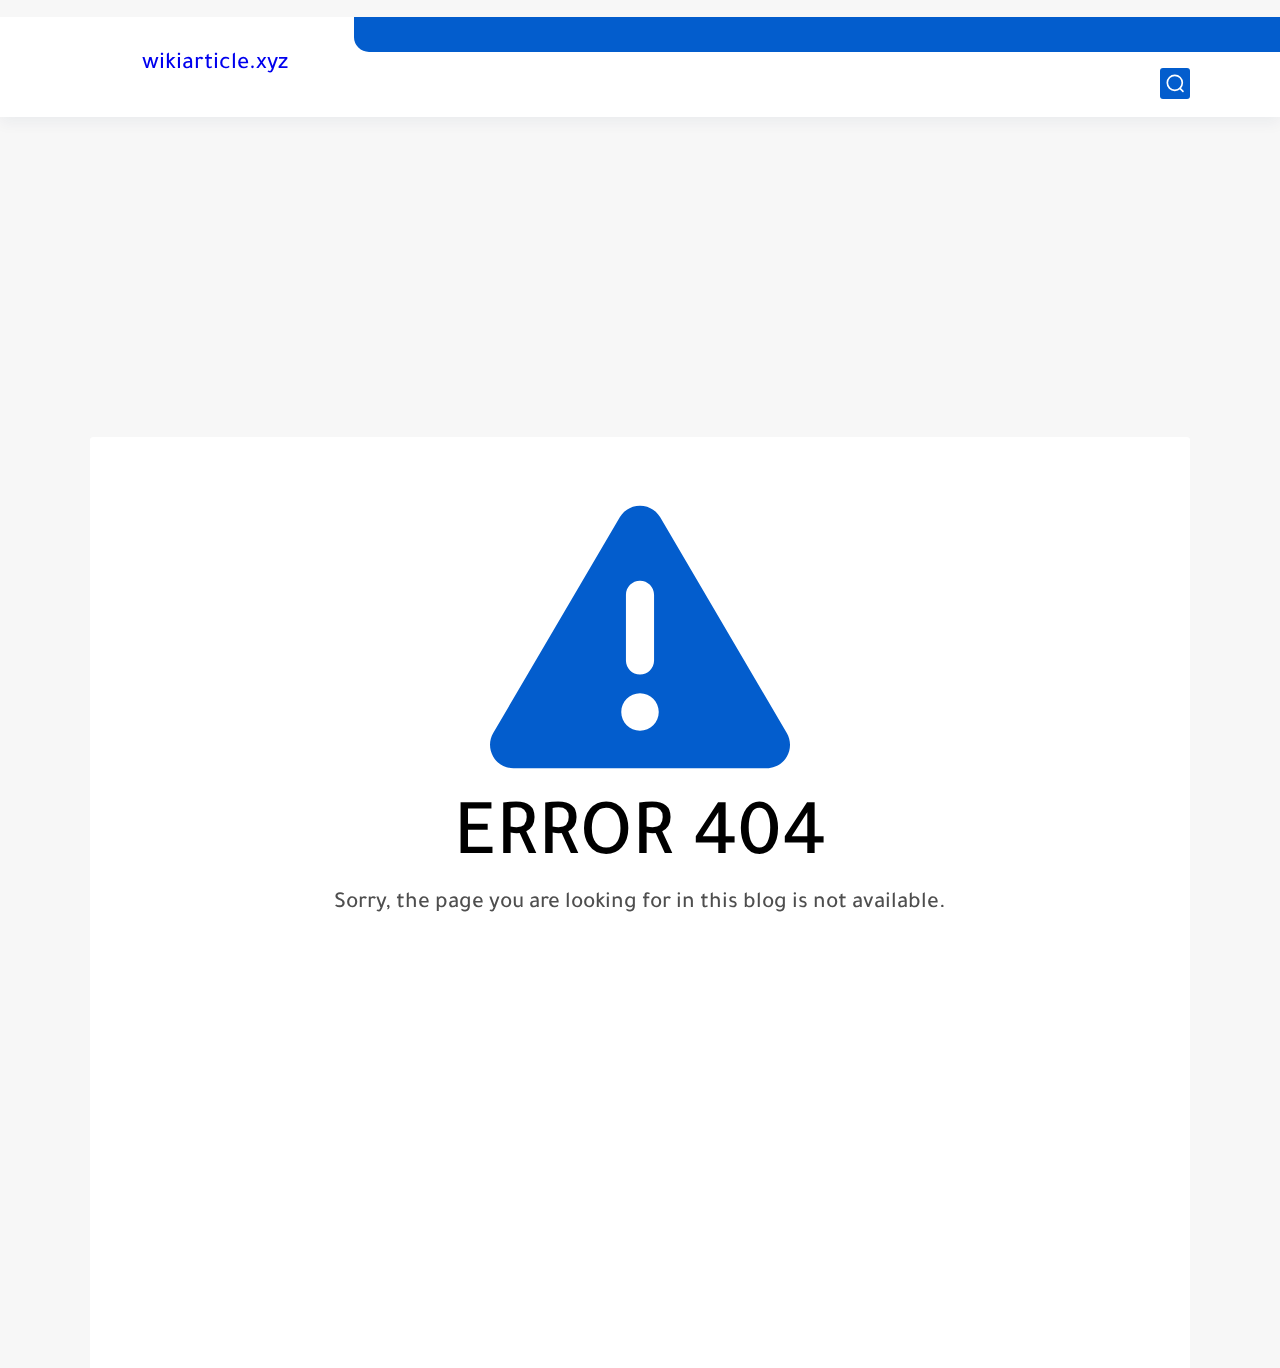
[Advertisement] (640, 277)
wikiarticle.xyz (215, 65)
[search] (1175, 83)
